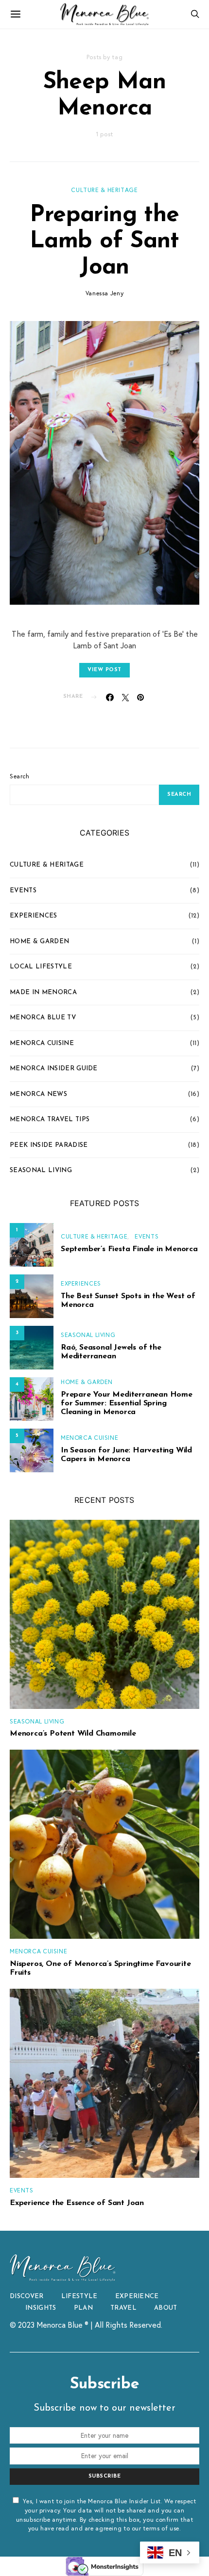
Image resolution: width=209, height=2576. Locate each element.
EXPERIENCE (137, 2296)
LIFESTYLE (79, 2296)
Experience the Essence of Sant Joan (77, 2203)
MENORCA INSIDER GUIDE (54, 1069)
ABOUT (166, 2308)
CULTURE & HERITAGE (104, 190)
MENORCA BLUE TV (43, 1018)
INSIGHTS (41, 2308)
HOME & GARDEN (39, 942)
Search (20, 776)
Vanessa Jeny (105, 293)
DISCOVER (27, 2296)
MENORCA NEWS (38, 1094)
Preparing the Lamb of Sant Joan (104, 241)
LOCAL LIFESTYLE (41, 967)
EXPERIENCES (34, 916)
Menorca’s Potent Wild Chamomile (73, 1734)
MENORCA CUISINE (42, 1043)
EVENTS (23, 891)
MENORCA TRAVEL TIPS (50, 1119)
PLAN (83, 2308)
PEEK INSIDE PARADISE (49, 1145)
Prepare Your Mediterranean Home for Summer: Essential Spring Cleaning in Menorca (127, 1403)
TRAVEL (123, 2308)
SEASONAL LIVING (41, 1170)
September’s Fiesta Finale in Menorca (129, 1249)
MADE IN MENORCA (43, 992)
